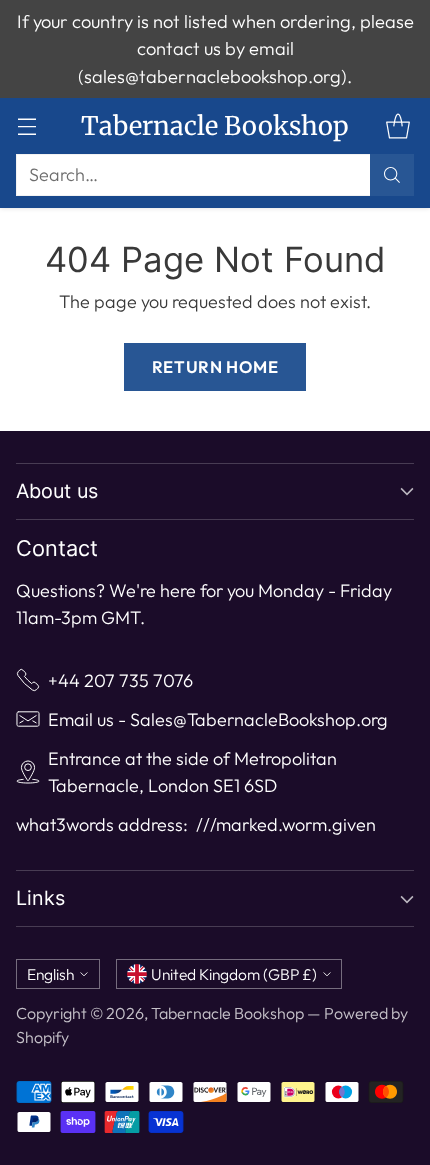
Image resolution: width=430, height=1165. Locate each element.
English (50, 974)
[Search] (392, 175)
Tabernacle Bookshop (227, 1013)
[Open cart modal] (397, 126)
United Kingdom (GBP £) (234, 974)
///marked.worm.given (286, 824)
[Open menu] (26, 126)
